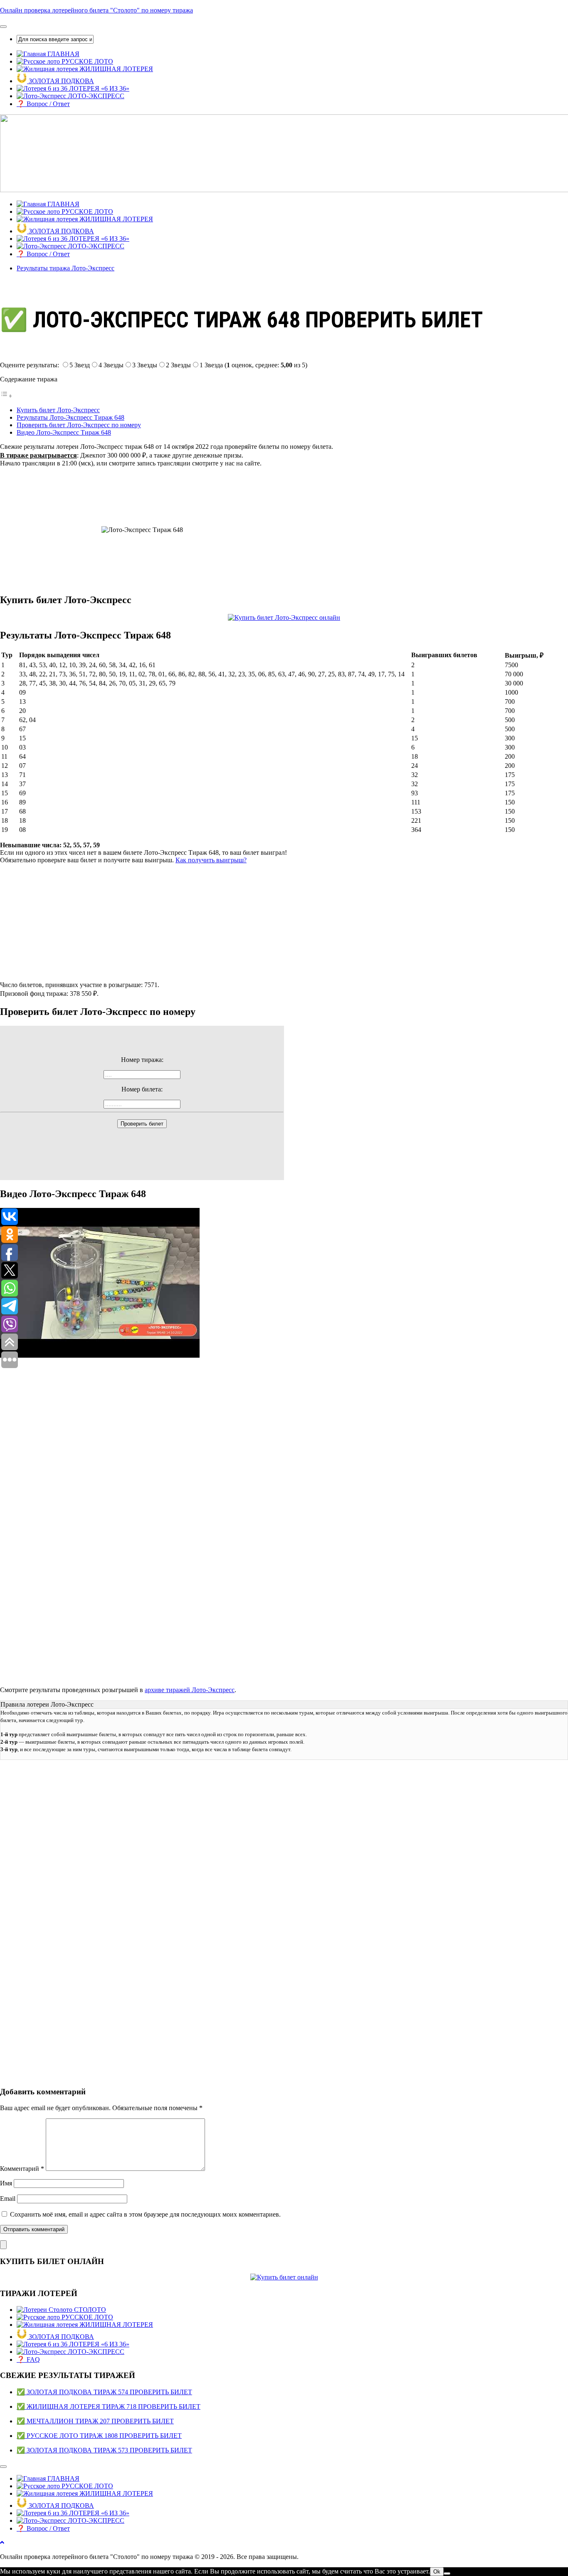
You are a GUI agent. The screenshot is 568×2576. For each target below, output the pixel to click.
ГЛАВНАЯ (63, 54)
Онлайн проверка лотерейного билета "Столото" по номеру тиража (96, 10)
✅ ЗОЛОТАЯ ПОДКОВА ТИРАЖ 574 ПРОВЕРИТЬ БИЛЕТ (104, 2392)
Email (8, 2199)
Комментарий (22, 2169)
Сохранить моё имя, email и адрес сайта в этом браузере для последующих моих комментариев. (145, 2214)
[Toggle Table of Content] (6, 396)
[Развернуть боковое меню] (3, 2245)
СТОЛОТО (89, 2310)
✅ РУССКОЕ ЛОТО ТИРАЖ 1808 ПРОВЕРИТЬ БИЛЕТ (99, 2436)
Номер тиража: (142, 1060)
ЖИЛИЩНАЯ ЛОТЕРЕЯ (115, 69)
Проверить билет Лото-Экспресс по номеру (79, 425)
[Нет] (447, 2574)
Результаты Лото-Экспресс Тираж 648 (70, 417)
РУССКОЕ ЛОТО (86, 61)
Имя (6, 2183)
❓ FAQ (28, 2359)
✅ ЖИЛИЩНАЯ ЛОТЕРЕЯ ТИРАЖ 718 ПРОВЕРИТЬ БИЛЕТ (109, 2406)
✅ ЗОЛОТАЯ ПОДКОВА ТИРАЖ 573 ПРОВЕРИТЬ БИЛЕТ (104, 2450)
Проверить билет (142, 1124)
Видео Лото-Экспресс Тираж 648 (64, 432)
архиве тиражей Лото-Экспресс (190, 1690)
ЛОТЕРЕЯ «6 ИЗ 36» (98, 88)
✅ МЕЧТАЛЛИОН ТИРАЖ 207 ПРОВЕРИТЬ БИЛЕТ (95, 2421)
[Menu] (3, 27)
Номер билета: (142, 1089)
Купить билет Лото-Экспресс (58, 410)
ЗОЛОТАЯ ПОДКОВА (61, 81)
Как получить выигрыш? (211, 860)
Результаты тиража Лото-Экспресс (65, 268)
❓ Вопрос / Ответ (43, 104)
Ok (437, 2572)
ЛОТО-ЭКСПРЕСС (95, 96)
